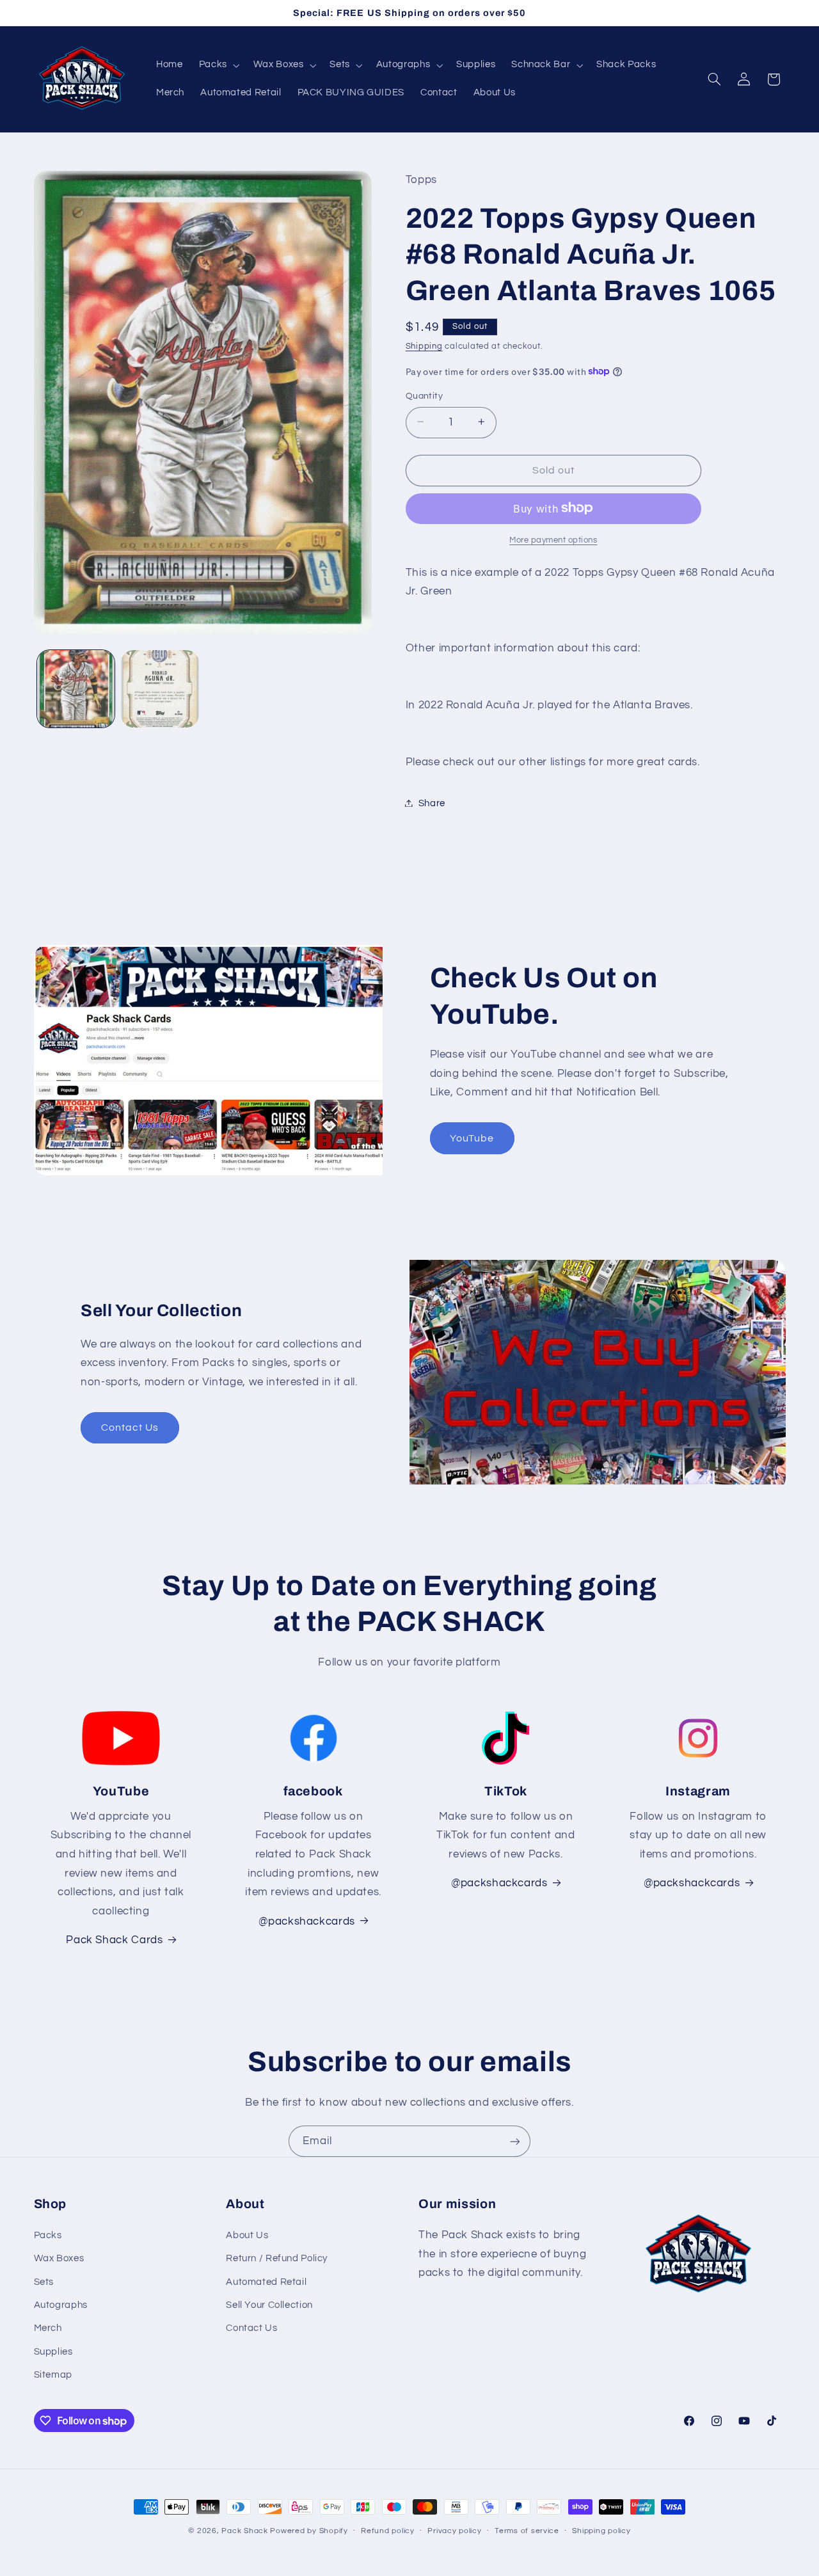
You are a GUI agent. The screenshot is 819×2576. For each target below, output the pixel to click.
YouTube (472, 1138)
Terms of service (527, 2531)
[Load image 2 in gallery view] (160, 689)
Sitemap (53, 2375)
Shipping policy (601, 2531)
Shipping (424, 346)
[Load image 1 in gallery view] (76, 689)
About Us (247, 2235)
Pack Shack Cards (114, 1940)
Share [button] (432, 803)
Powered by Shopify (309, 2531)
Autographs (61, 2305)
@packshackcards (499, 1883)
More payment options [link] (553, 540)
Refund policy (388, 2531)
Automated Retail (266, 2282)
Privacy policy (454, 2531)
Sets (44, 2282)
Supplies (53, 2352)
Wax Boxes (59, 2258)
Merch (48, 2328)
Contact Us (130, 1427)
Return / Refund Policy (277, 2258)
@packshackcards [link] (306, 1921)
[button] (218, 65)
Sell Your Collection (269, 2305)
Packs (48, 2235)
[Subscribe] (515, 2141)
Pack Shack (244, 2531)
